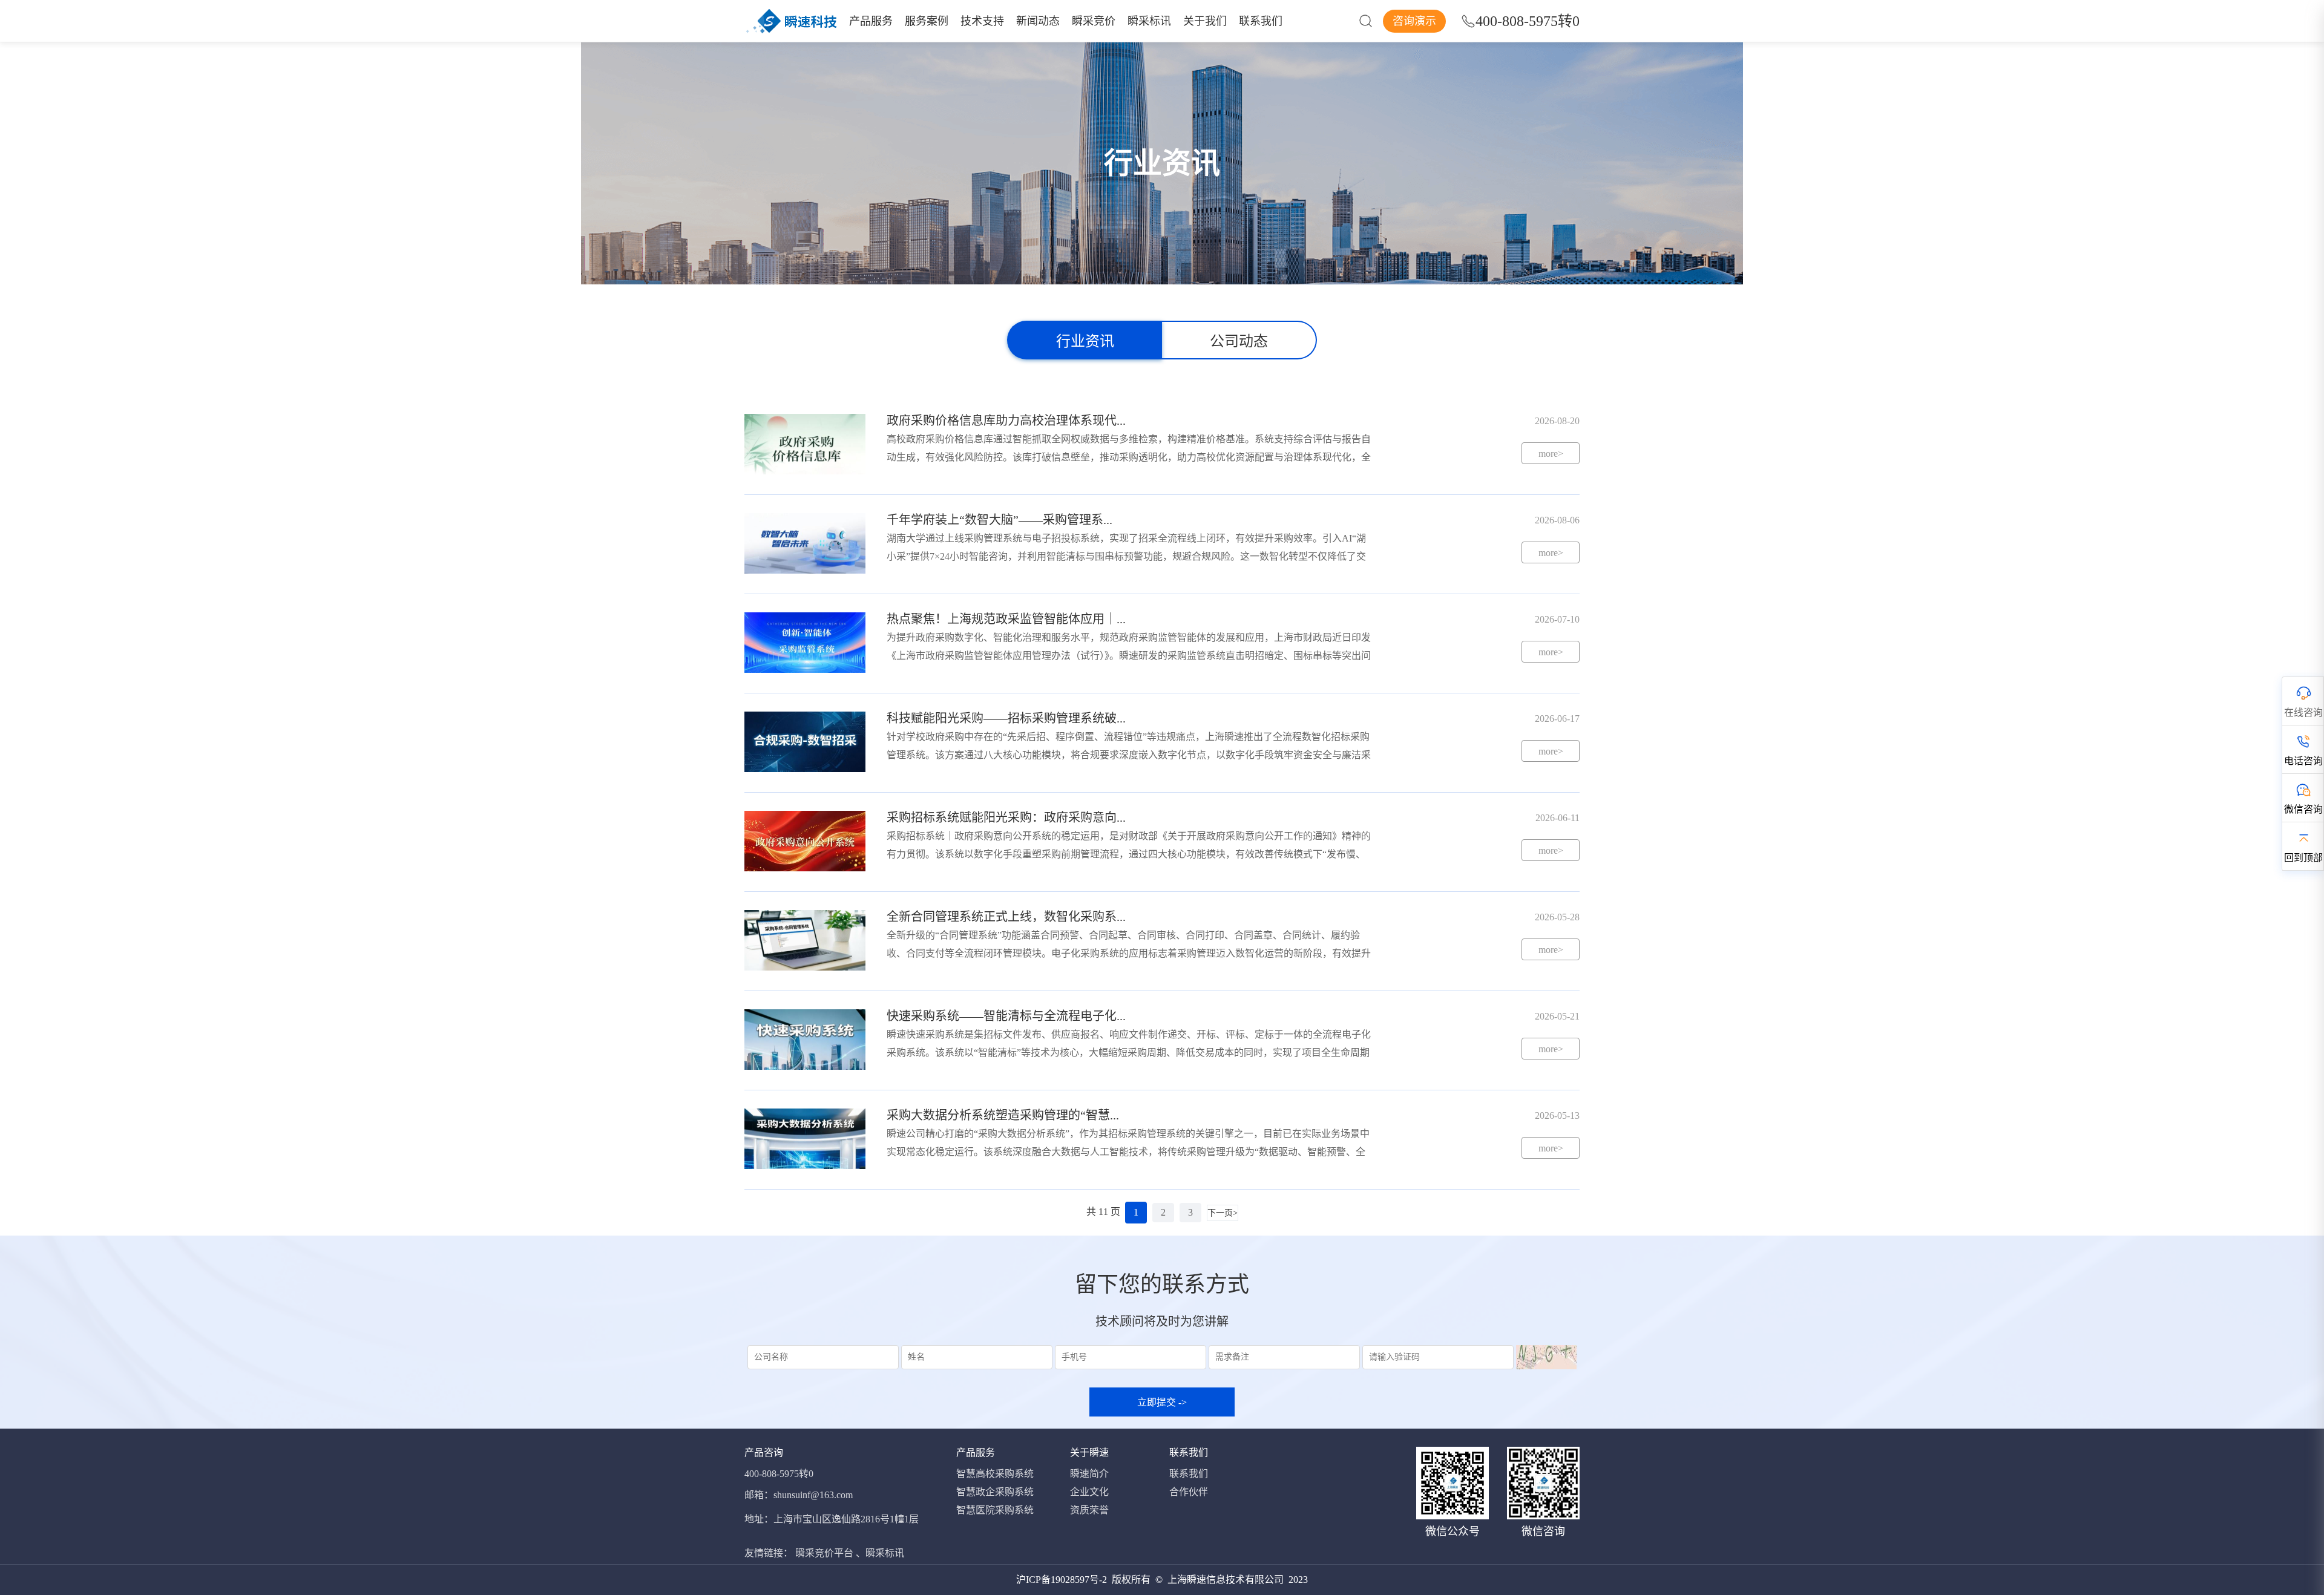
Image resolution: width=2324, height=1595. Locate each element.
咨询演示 (1414, 21)
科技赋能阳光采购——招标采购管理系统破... (1006, 718)
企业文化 (1089, 1492)
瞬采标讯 (1149, 21)
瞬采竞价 (1094, 21)
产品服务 (871, 21)
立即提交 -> (1162, 1402)
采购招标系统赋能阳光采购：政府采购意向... (1006, 817)
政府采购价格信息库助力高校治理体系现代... (1006, 421)
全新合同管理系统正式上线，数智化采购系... (1006, 917)
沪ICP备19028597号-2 (1062, 1580)
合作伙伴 (1189, 1492)
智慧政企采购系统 (995, 1492)
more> (1551, 454)
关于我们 (1205, 21)
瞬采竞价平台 (824, 1553)
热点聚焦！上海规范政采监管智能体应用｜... (1006, 619)
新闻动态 (1038, 21)
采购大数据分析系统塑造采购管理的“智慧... (1003, 1115)
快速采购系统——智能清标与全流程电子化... (1006, 1016)
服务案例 (927, 21)
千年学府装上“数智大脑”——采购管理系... (1000, 520)
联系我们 (1261, 21)
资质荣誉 (1089, 1510)
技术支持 (982, 21)
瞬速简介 (1089, 1474)
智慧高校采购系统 (995, 1474)
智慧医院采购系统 (995, 1510)
